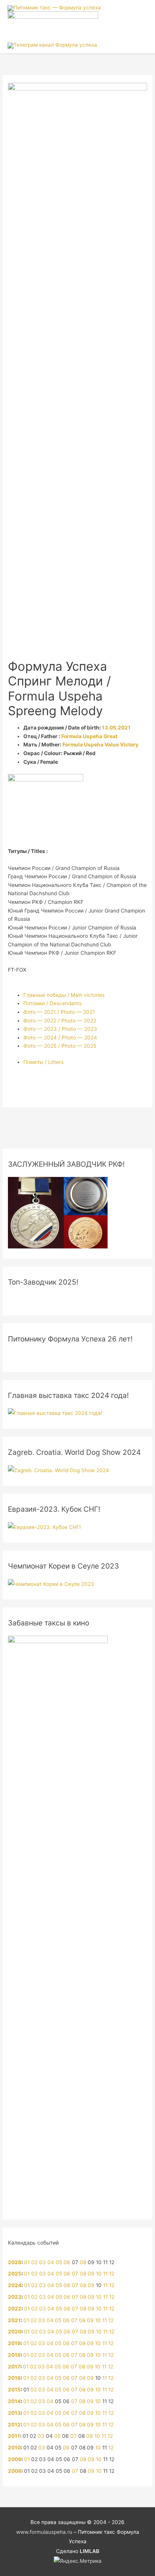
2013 (14, 2413)
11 (105, 2274)
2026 (15, 2262)
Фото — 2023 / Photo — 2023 (60, 1029)
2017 (14, 2367)
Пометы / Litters (43, 1062)
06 (67, 2262)
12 (112, 2274)
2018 (14, 2355)
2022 (15, 2309)
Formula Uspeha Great (89, 736)
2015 (14, 2390)
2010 (14, 2448)
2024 (15, 2285)
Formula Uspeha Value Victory (100, 745)
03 (43, 2262)
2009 (15, 2459)
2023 (15, 2297)
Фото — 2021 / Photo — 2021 (59, 1012)
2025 (15, 2274)
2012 (14, 2425)
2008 (15, 2471)
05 (59, 2262)
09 (91, 2274)
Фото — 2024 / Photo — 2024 (60, 1038)
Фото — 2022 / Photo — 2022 (60, 1021)
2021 (14, 2320)
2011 (14, 2436)
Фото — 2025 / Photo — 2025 (60, 1046)
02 (34, 2262)
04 (51, 2262)
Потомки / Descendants (52, 1003)
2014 (14, 2401)
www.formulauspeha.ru (44, 2532)
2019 (14, 2343)
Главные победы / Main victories (64, 995)
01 (27, 2262)
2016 (14, 2378)
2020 (15, 2332)
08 (83, 2262)
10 (99, 2274)
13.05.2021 (116, 728)
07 (75, 2274)
